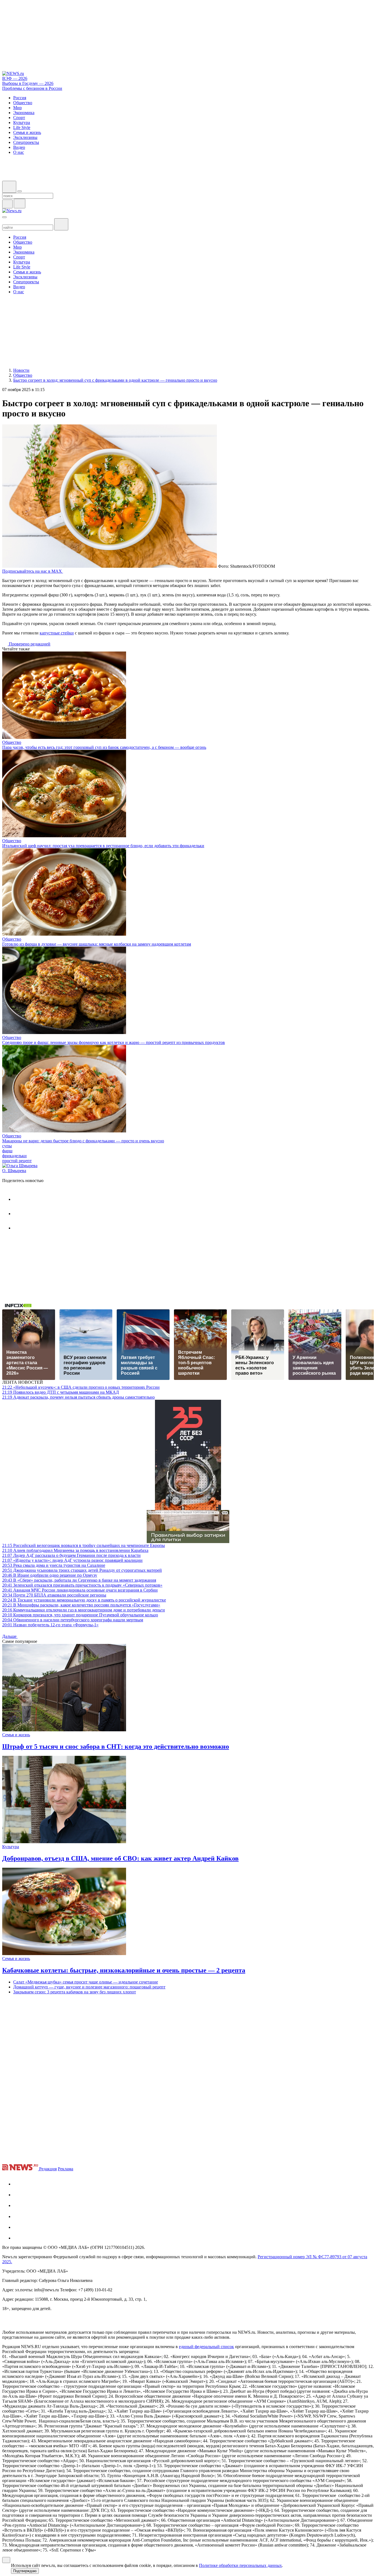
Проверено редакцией (29, 644)
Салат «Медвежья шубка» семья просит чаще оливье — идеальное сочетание (86, 1982)
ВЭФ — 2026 (15, 78)
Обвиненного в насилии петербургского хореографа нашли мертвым (73, 1620)
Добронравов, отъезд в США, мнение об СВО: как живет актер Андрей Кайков (120, 1858)
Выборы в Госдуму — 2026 (28, 83)
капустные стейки (57, 633)
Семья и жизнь (16, 1735)
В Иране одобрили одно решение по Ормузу (50, 1575)
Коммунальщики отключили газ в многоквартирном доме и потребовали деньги (84, 1610)
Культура (11, 1847)
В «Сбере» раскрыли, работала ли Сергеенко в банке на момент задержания (79, 1580)
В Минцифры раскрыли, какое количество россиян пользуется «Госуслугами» (81, 1605)
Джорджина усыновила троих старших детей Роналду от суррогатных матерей (82, 1570)
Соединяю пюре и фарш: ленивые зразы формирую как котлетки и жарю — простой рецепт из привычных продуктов (114, 1042)
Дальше (10, 1636)
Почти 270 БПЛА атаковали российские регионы (54, 1595)
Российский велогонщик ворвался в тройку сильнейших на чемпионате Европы (84, 1545)
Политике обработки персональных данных (240, 2565)
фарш (7, 1151)
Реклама (66, 2169)
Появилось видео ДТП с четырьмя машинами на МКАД (61, 1392)
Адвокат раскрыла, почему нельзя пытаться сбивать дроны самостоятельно (78, 1397)
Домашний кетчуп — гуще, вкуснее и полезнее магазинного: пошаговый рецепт (89, 1987)
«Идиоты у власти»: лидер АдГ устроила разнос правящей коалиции (72, 1560)
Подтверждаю (25, 2571)
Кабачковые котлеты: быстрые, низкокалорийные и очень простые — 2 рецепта (124, 1970)
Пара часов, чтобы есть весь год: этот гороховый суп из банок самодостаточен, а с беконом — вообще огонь (104, 747)
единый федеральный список (206, 2347)
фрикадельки (14, 1156)
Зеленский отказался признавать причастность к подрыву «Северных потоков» (82, 1585)
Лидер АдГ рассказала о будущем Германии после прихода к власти (71, 1555)
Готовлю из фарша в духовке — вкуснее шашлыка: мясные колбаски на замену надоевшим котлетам (97, 944)
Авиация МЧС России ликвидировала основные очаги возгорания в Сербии (80, 1590)
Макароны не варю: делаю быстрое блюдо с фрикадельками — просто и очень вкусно (83, 1141)
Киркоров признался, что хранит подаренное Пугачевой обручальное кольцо (80, 1615)
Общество (12, 742)
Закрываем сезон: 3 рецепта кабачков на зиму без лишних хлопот (75, 1992)
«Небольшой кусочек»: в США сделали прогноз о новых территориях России (81, 1387)
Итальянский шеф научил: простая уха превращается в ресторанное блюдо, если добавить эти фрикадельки (103, 846)
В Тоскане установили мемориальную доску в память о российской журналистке (84, 1600)
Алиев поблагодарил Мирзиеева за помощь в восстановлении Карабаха (75, 1550)
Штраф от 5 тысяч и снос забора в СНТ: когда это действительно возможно (116, 1746)
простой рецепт (17, 1161)
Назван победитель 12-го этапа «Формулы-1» (50, 1625)
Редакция (48, 2169)
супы (7, 1146)
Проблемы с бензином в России (32, 88)
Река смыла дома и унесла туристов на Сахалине (54, 1565)
